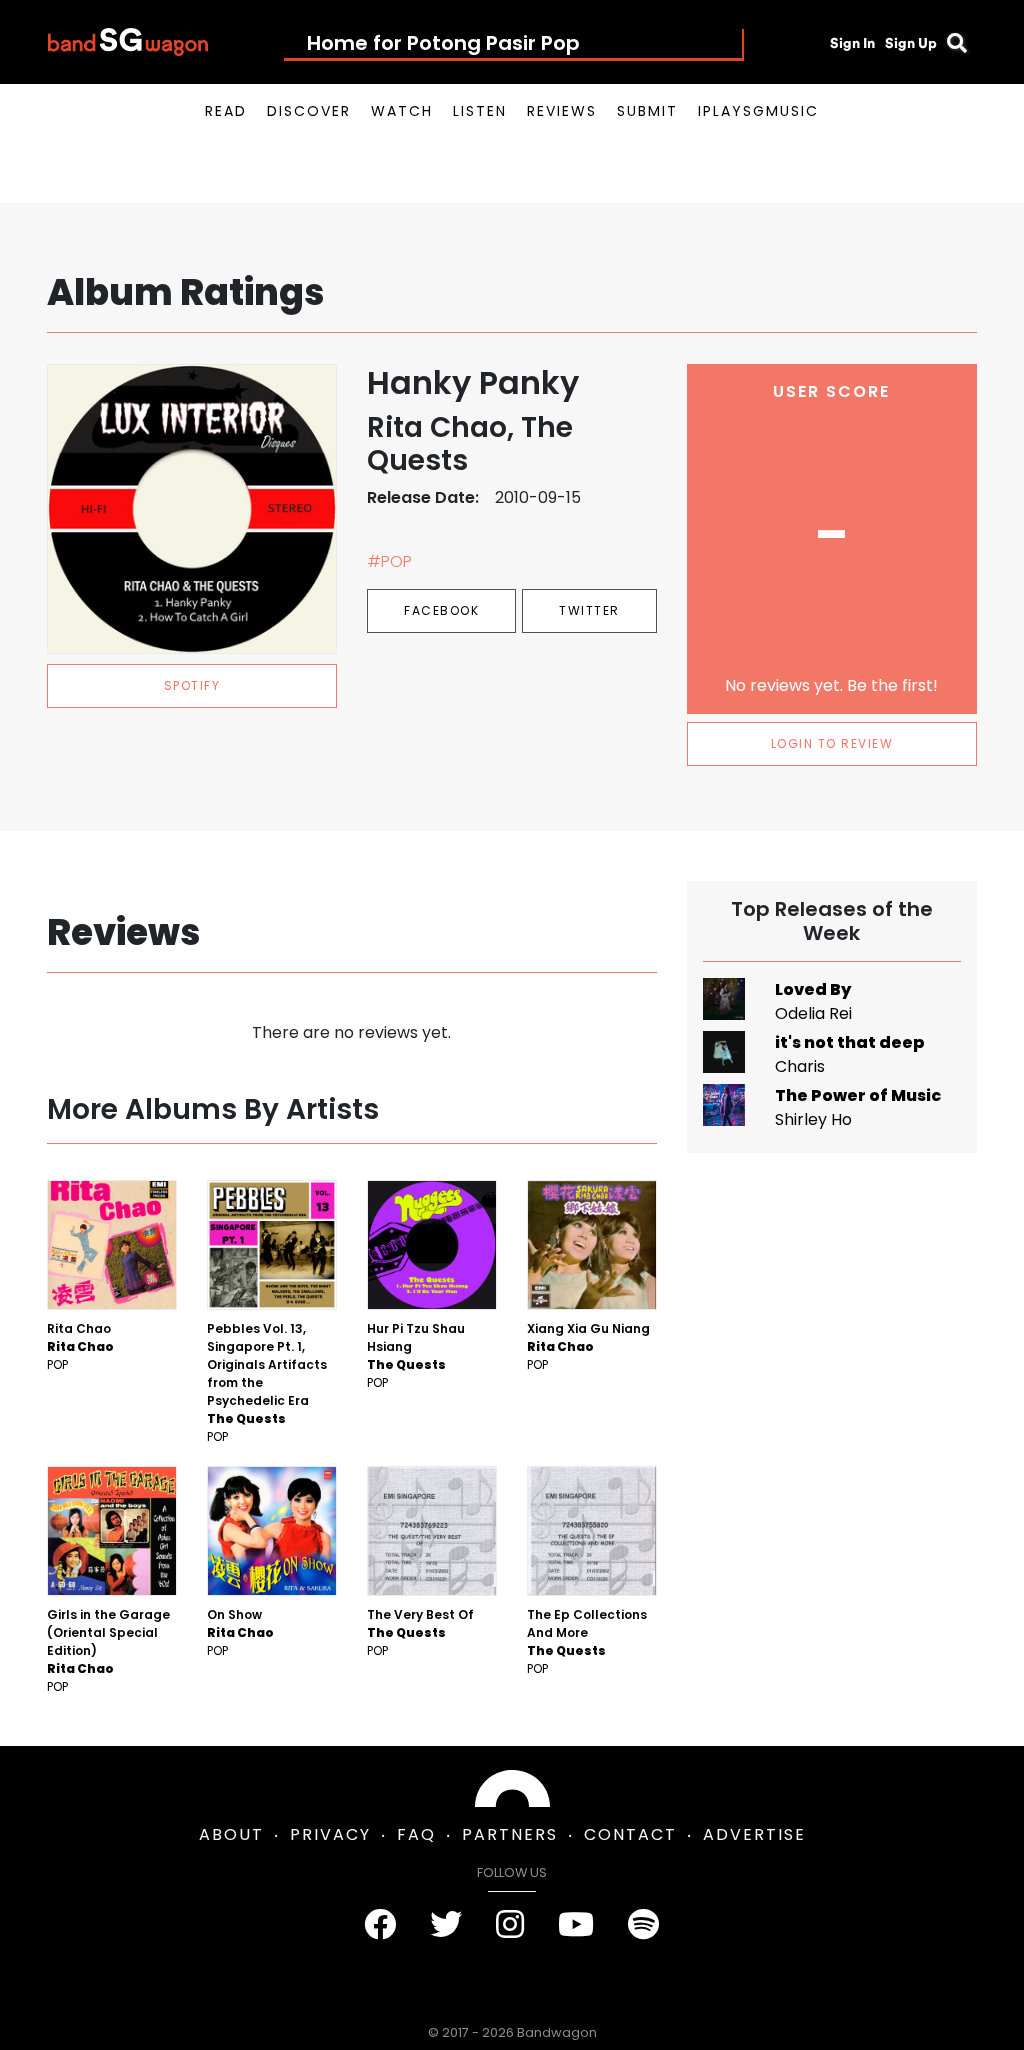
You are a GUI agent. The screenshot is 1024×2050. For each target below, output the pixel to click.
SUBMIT (647, 111)
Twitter (589, 610)
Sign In (852, 43)
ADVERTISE (754, 1834)
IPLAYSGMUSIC (758, 111)
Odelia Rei (813, 1013)
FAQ (416, 1834)
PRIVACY (330, 1834)
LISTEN (480, 111)
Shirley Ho (813, 1119)
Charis (800, 1066)
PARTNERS (510, 1834)
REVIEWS (562, 111)
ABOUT (231, 1834)
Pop (57, 1364)
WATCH (402, 111)
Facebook (441, 610)
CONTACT (630, 1834)
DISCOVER (309, 111)
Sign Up (911, 43)
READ (226, 111)
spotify (192, 685)
